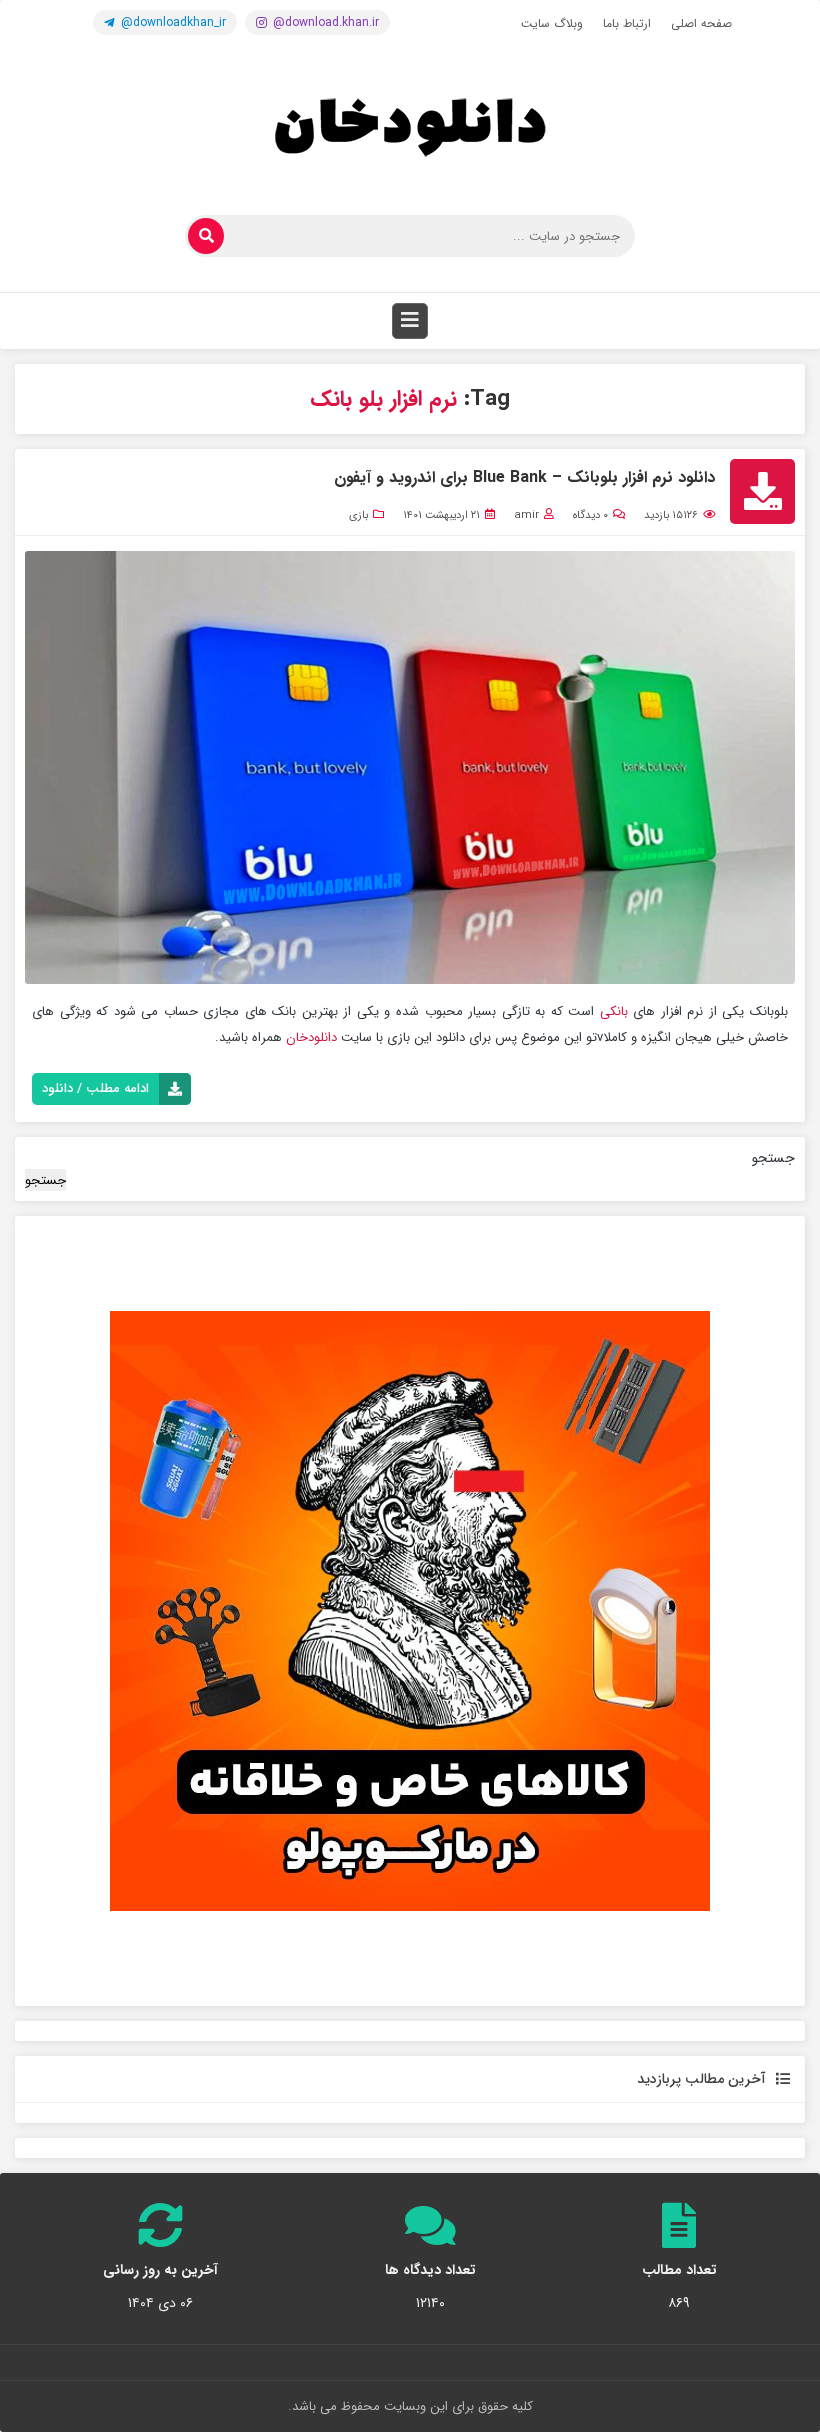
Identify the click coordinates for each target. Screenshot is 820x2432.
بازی (358, 515)
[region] (410, 1611)
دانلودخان (309, 1037)
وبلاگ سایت (552, 23)
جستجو (773, 1158)
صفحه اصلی (701, 23)
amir (526, 515)
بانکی (614, 1011)
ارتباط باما (627, 23)
